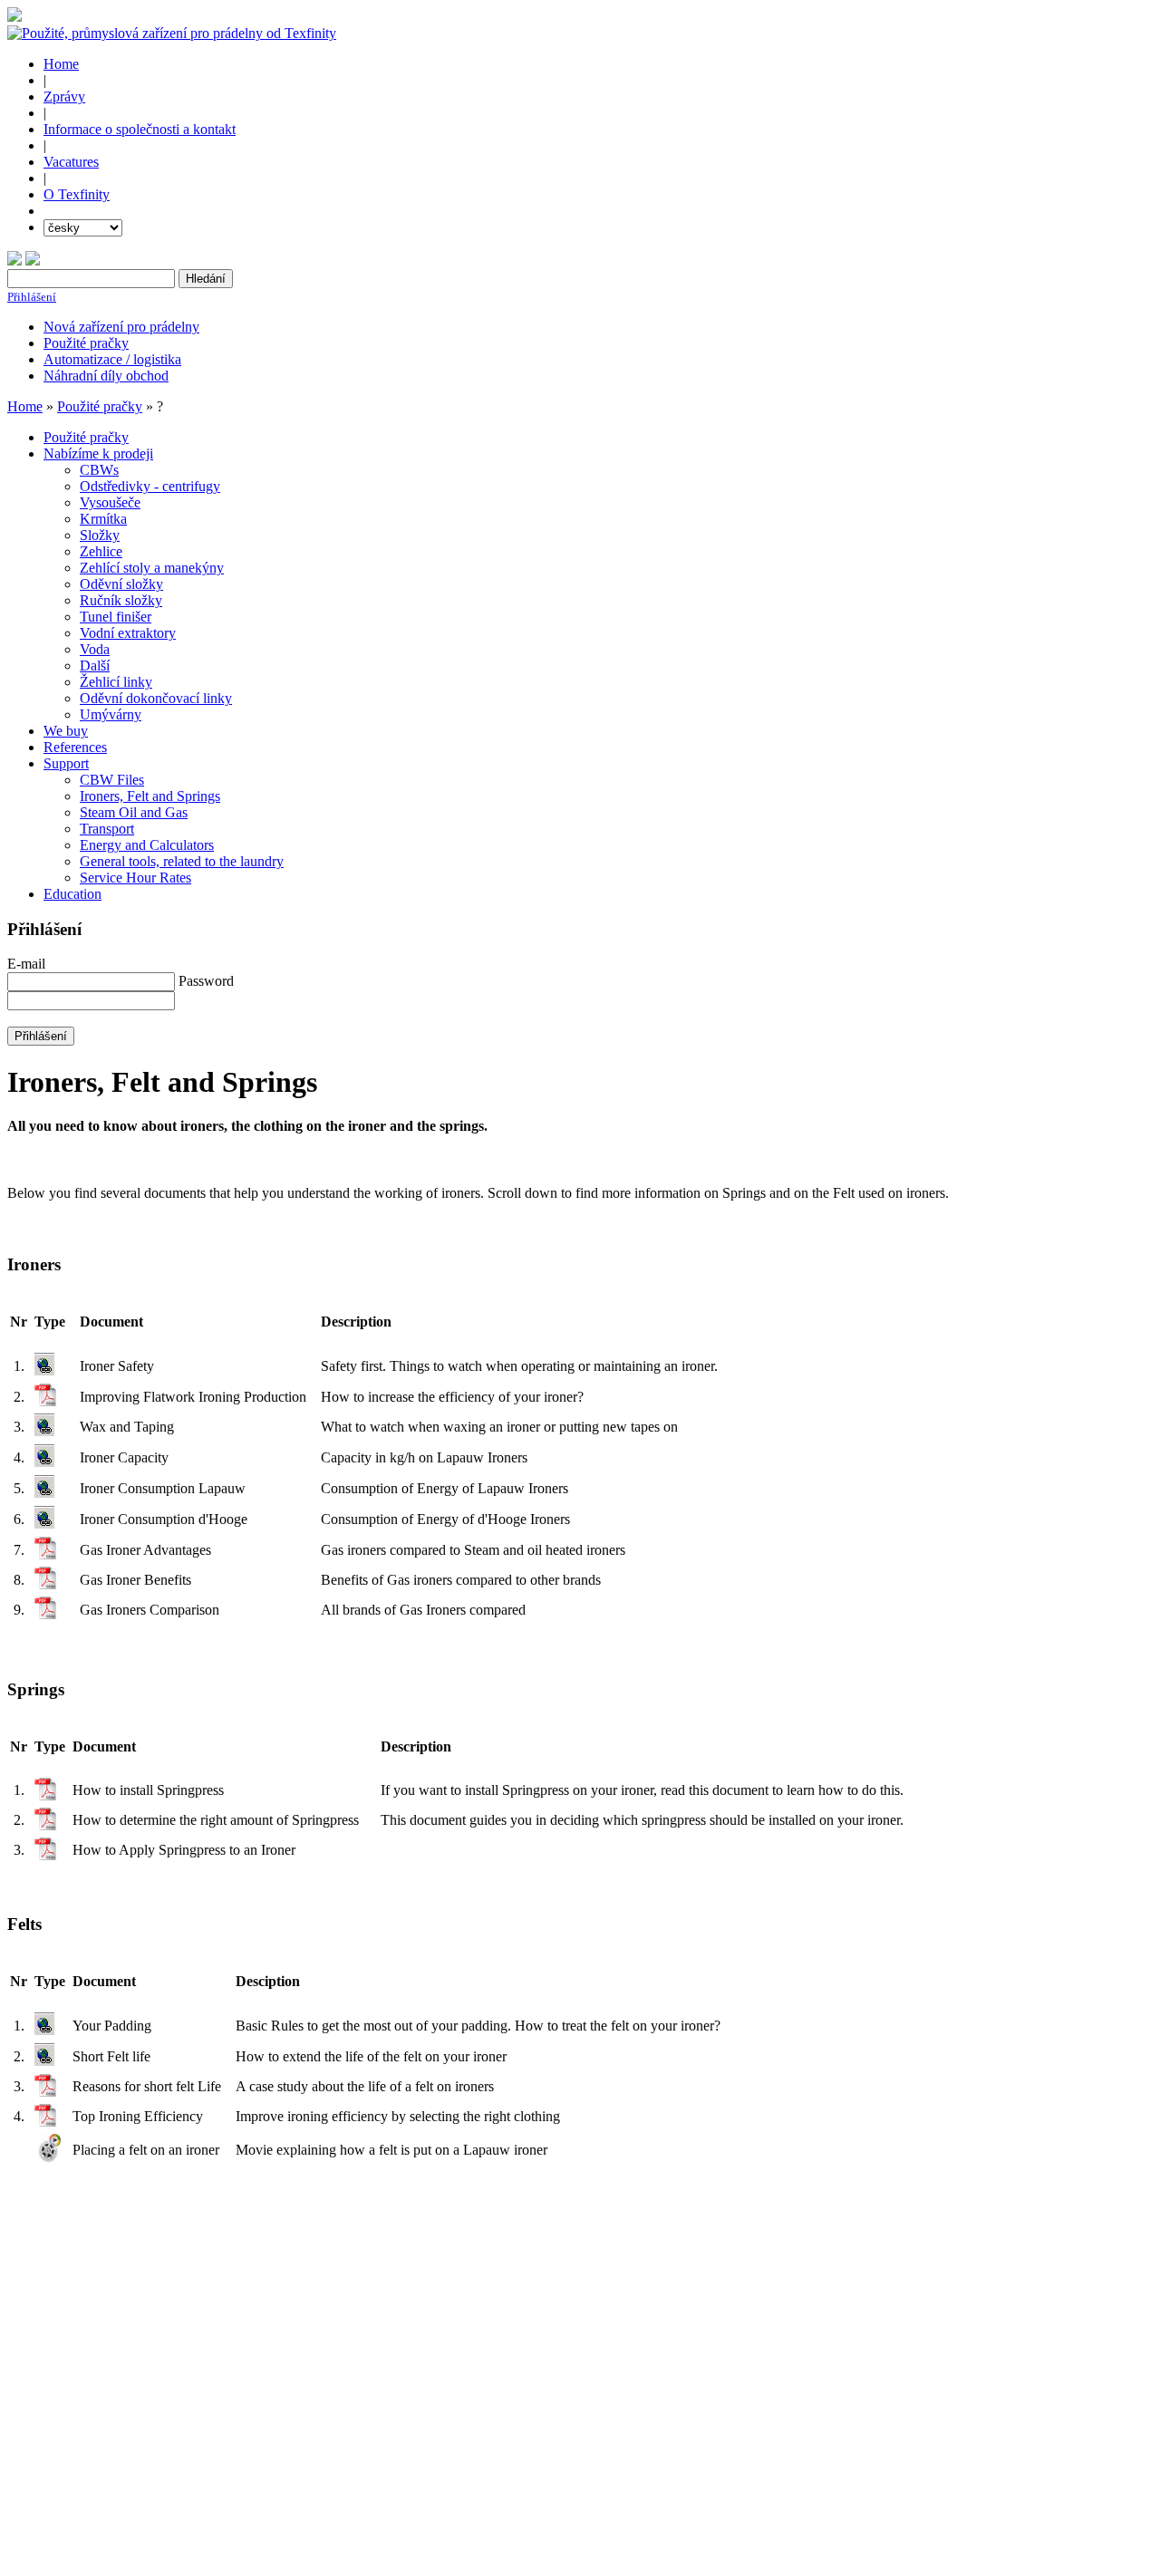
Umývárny (111, 714)
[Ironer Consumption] (45, 1494)
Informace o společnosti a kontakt (140, 129)
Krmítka (103, 519)
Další (95, 666)
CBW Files (112, 780)
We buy (66, 731)
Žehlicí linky (116, 682)
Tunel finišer (116, 617)
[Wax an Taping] (45, 1432)
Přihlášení (32, 297)
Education (72, 894)
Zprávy (64, 96)
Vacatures (71, 162)
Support (66, 763)
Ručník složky (121, 600)
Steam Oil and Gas (134, 812)
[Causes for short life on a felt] (45, 2062)
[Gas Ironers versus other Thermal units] (46, 1584)
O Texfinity (77, 194)
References (75, 747)
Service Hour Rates (135, 878)
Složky (100, 535)
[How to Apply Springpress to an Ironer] (46, 1855)
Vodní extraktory (128, 633)
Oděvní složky (121, 584)
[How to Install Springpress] (46, 1795)
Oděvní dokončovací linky (156, 698)
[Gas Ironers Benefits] (46, 1554)
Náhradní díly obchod (106, 376)
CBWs (99, 470)
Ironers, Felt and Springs (150, 796)
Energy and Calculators (147, 845)
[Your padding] (45, 2031)
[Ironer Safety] (45, 1371)
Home (61, 64)
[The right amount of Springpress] (46, 1825)
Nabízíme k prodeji (98, 453)
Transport (107, 829)
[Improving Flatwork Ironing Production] (46, 1401)
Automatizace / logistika (112, 359)
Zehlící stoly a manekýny (152, 568)
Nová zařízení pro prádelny (121, 327)
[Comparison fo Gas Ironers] (46, 1614)
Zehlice (101, 551)
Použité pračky (86, 343)
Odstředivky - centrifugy (150, 486)
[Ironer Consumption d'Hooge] (45, 1524)
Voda (95, 649)
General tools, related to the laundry (182, 861)
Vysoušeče (110, 502)
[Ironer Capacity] (45, 1463)
